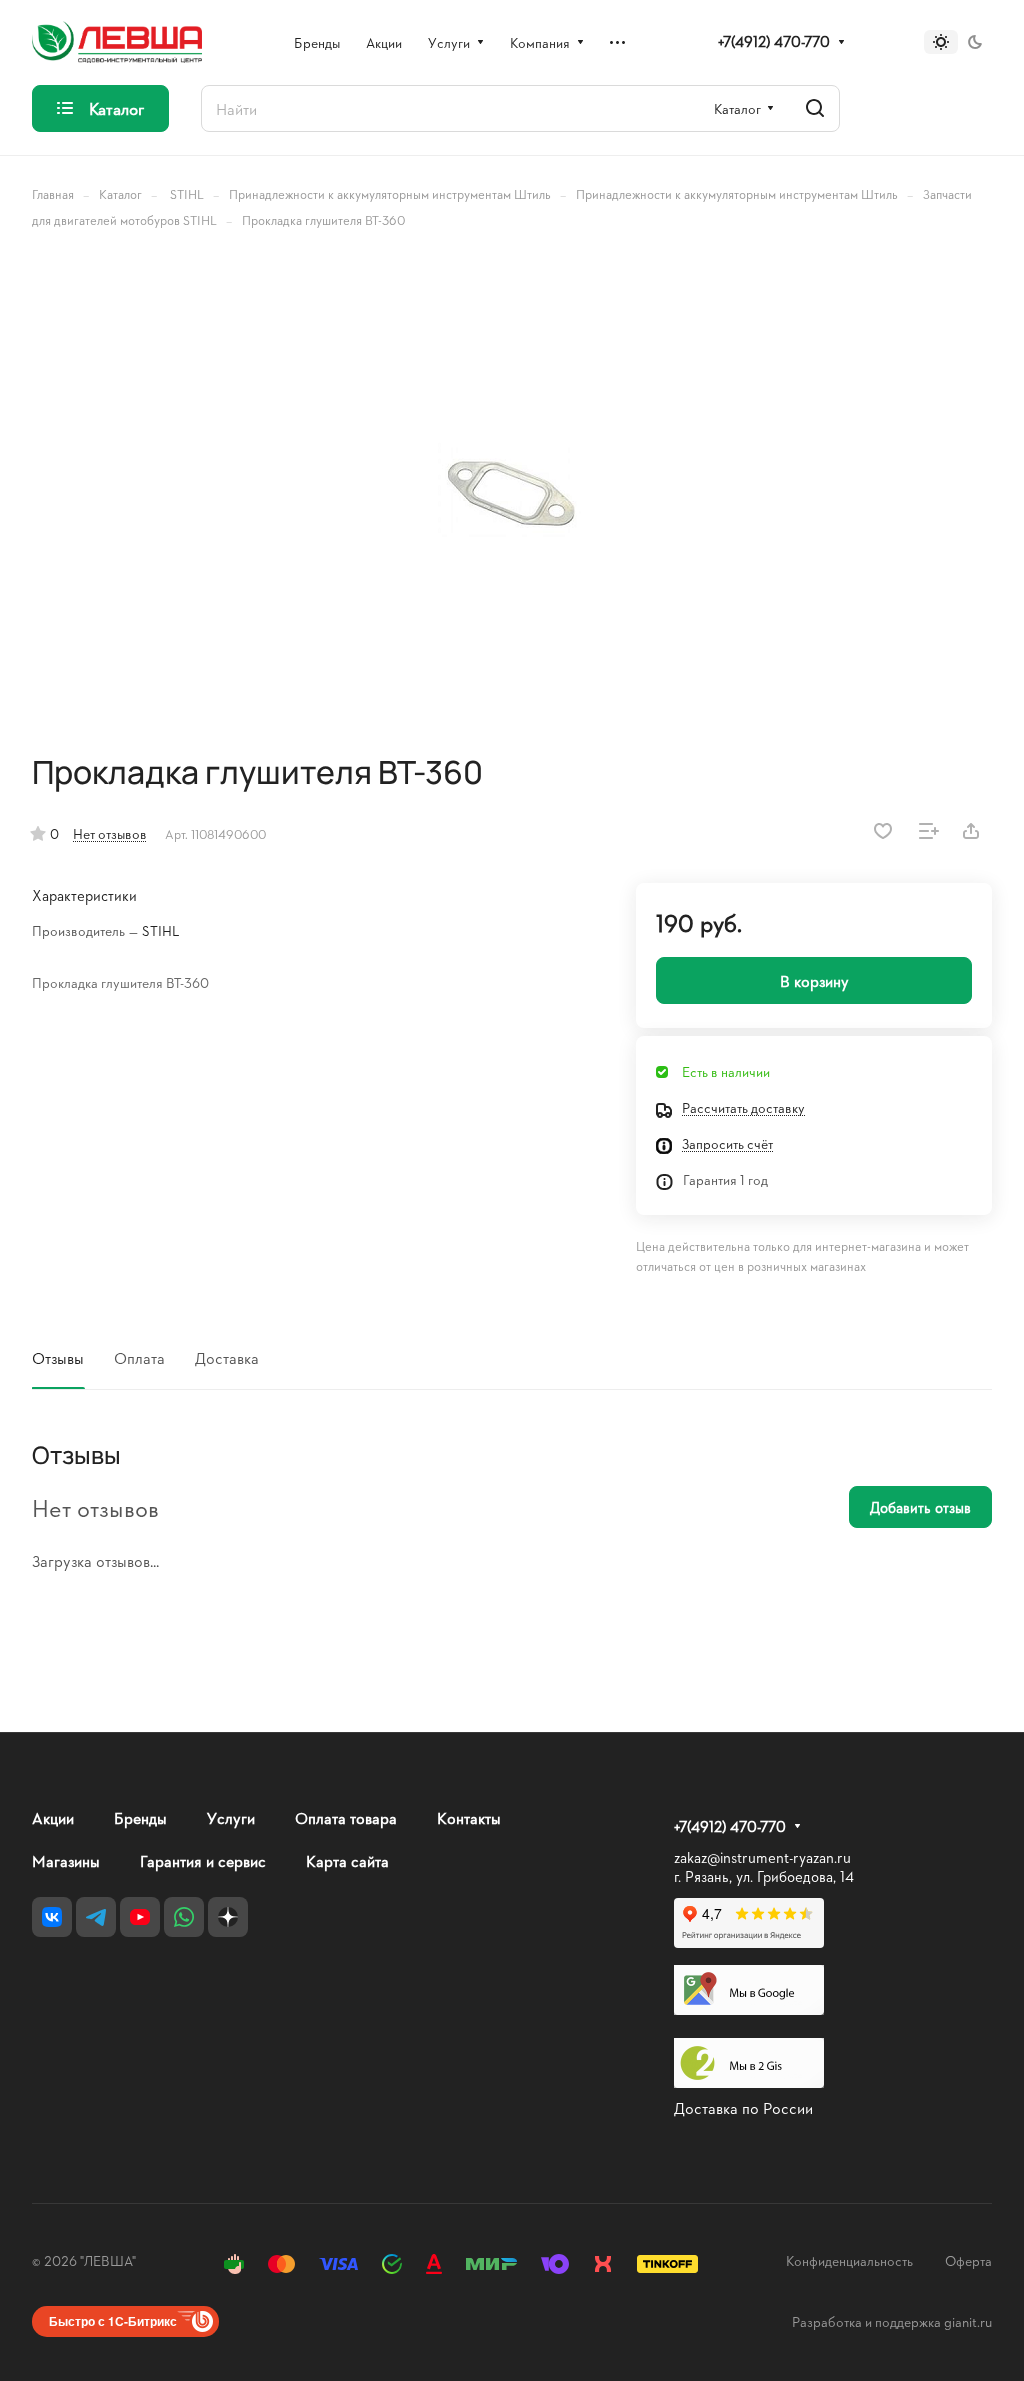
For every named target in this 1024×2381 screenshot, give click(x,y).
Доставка (227, 1357)
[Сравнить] (929, 831)
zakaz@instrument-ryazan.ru (762, 1857)
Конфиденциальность (849, 2260)
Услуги (231, 1817)
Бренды (140, 1817)
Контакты (469, 1817)
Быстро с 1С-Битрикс (113, 2321)
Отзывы (58, 1357)
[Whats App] (184, 1917)
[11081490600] (512, 491)
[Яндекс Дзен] (228, 1917)
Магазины (66, 1860)
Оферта (968, 2260)
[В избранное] (883, 831)
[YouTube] (140, 1917)
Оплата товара (346, 1817)
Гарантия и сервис (203, 1860)
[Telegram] (96, 1917)
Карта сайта (347, 1860)
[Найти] (815, 108)
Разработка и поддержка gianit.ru (892, 2321)
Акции (53, 1817)
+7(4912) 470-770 (774, 42)
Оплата (139, 1357)
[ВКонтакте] (52, 1917)
